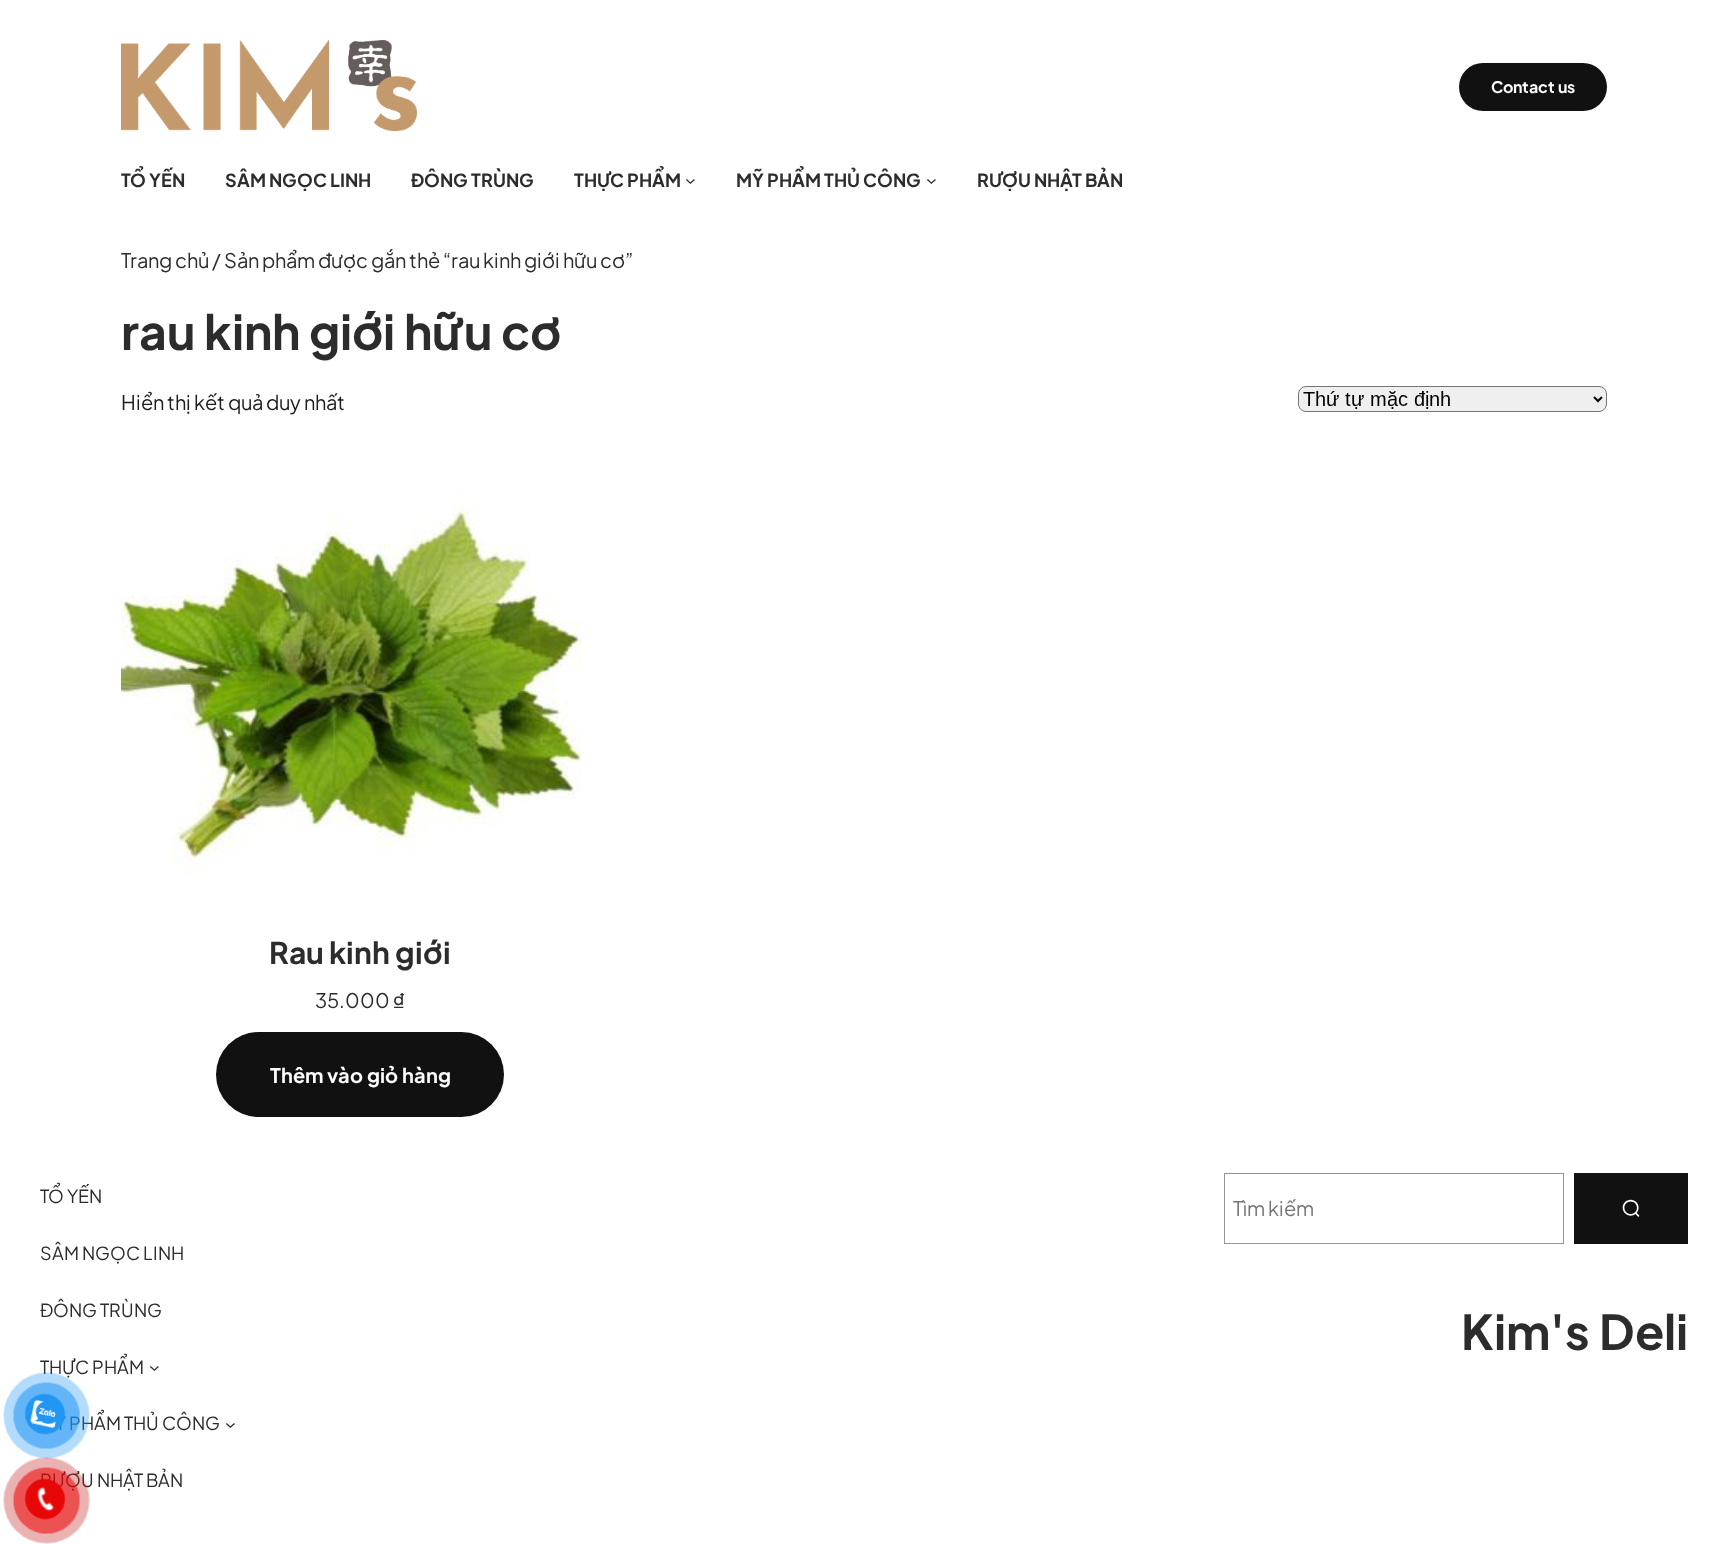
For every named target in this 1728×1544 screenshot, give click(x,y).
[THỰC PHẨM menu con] (690, 180)
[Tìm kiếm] (1631, 1208)
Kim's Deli (1574, 1330)
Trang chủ (165, 259)
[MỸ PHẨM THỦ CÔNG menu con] (931, 180)
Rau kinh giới (360, 952)
